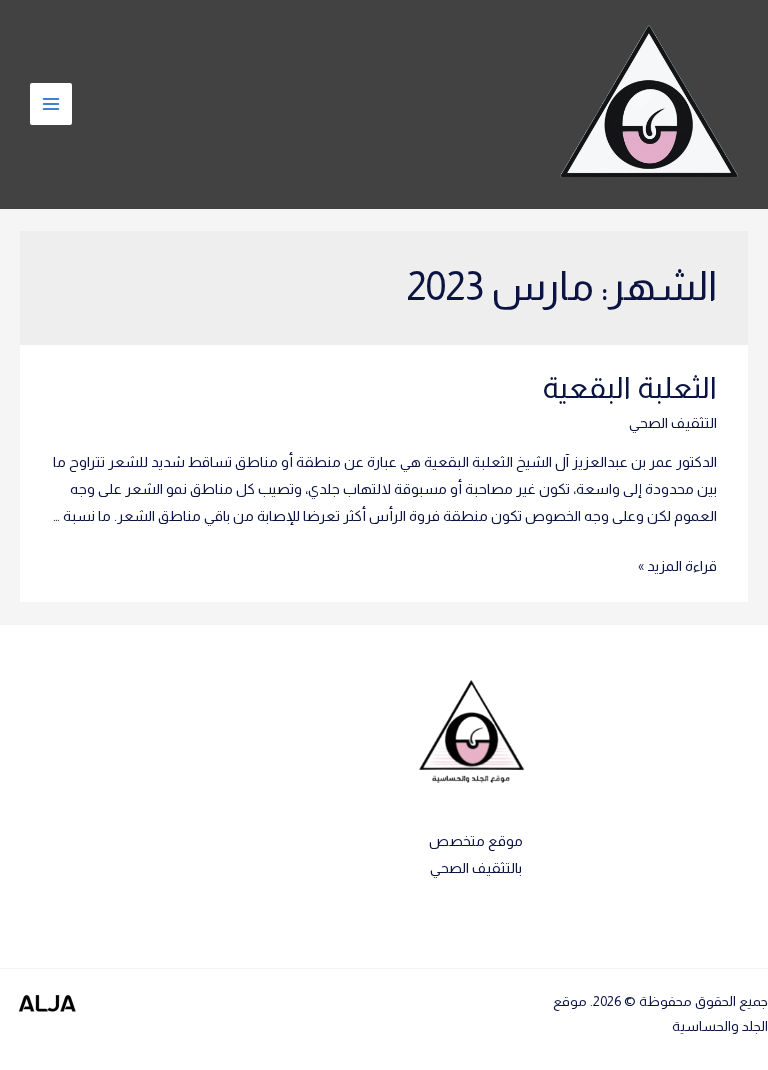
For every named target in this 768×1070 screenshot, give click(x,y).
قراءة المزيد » (677, 566)
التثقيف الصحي (673, 423)
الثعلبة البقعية (629, 387)
